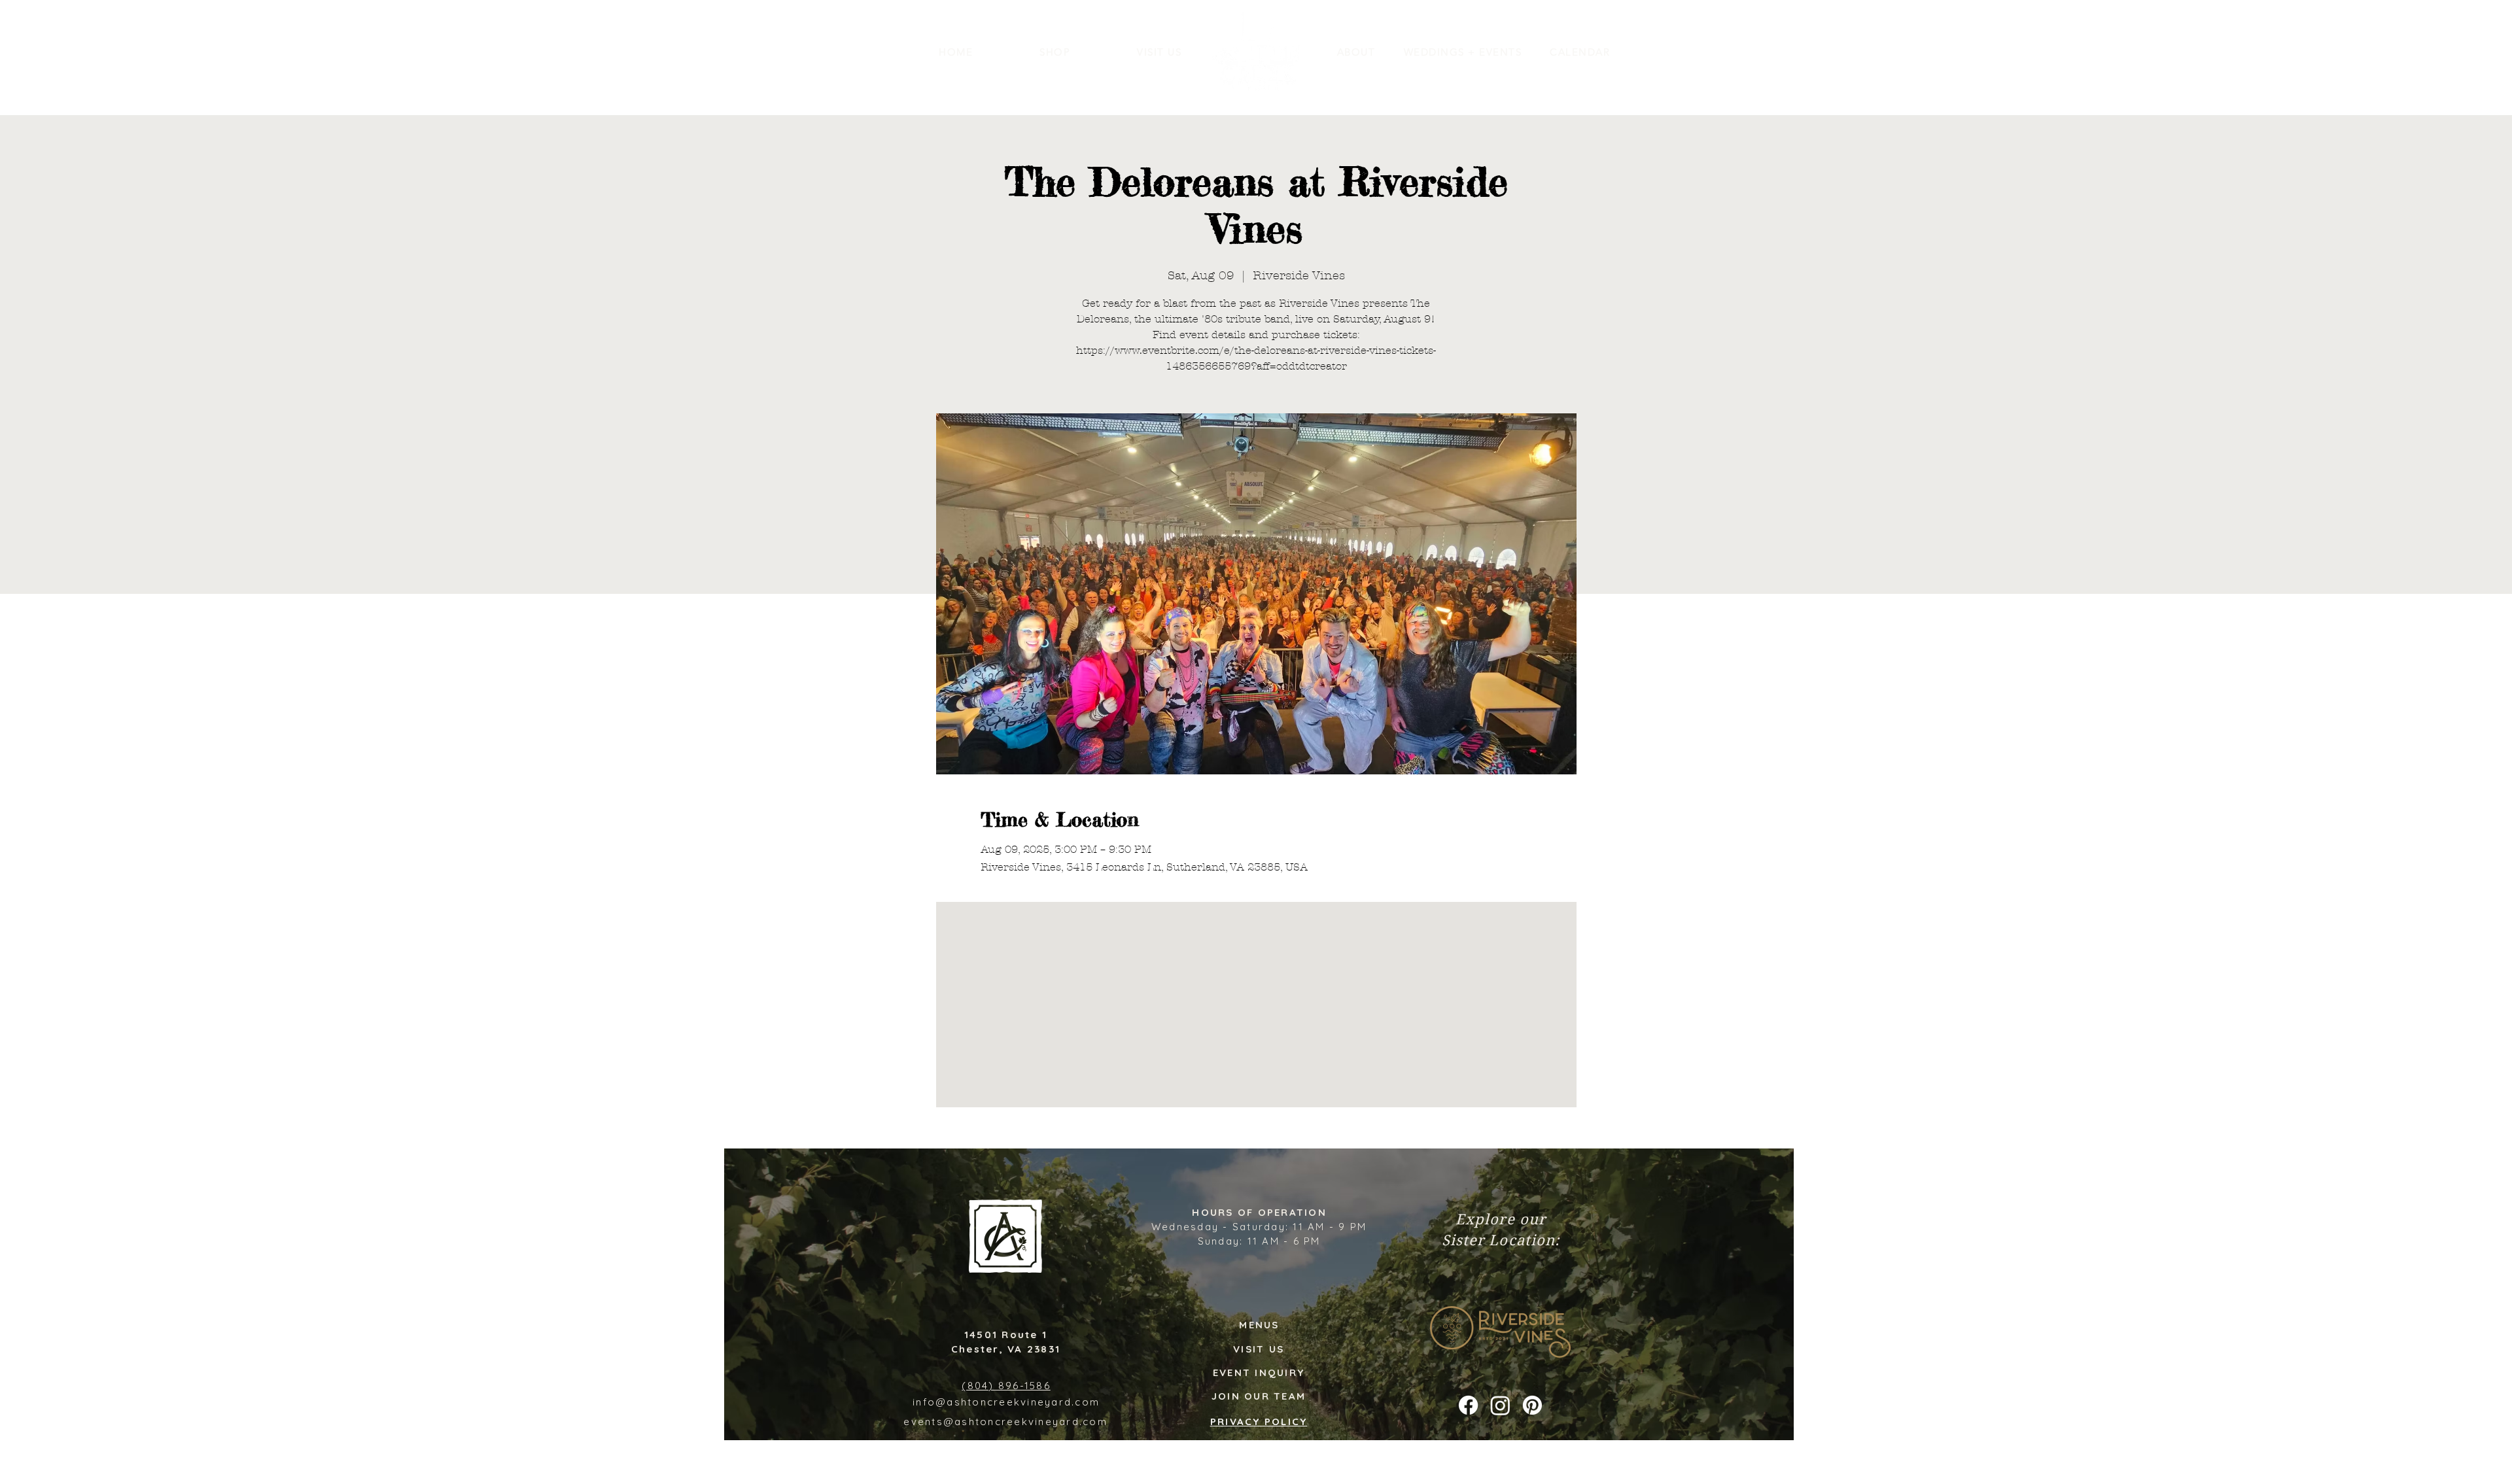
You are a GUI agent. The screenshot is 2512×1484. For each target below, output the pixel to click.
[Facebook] (1468, 1405)
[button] (1356, 52)
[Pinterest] (1532, 1405)
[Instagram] (1500, 1405)
